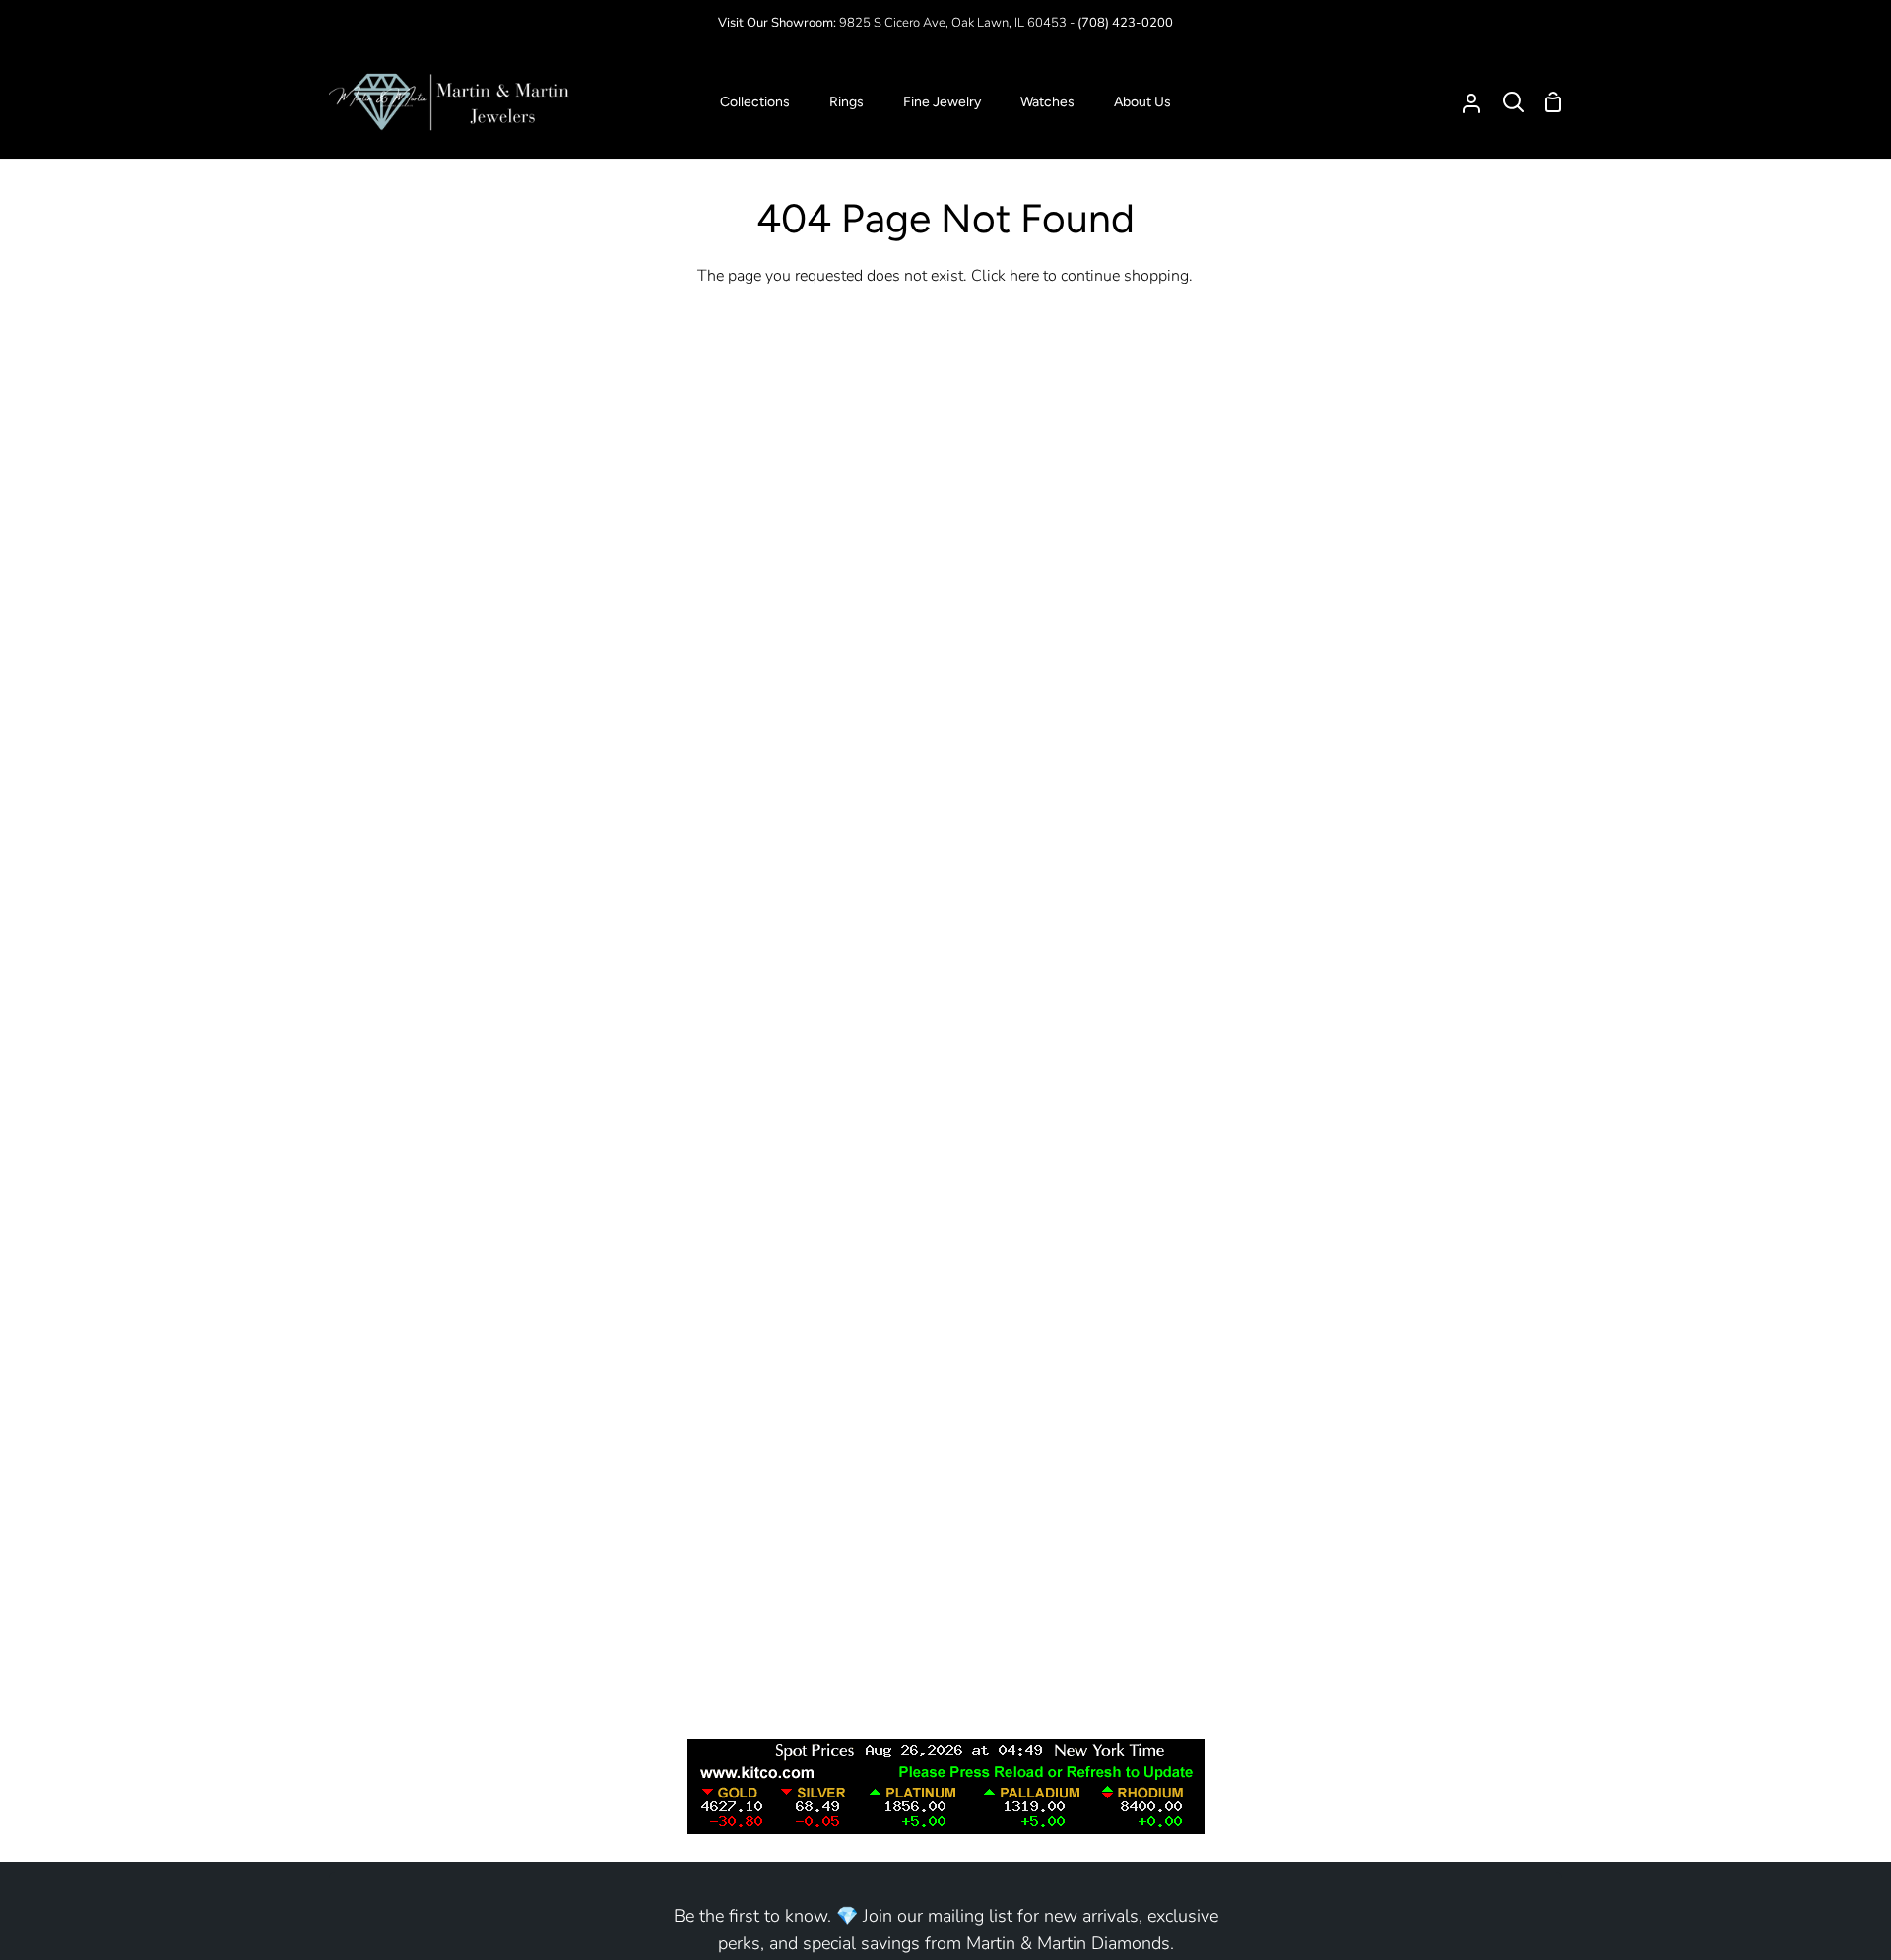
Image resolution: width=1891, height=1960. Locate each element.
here (1024, 276)
